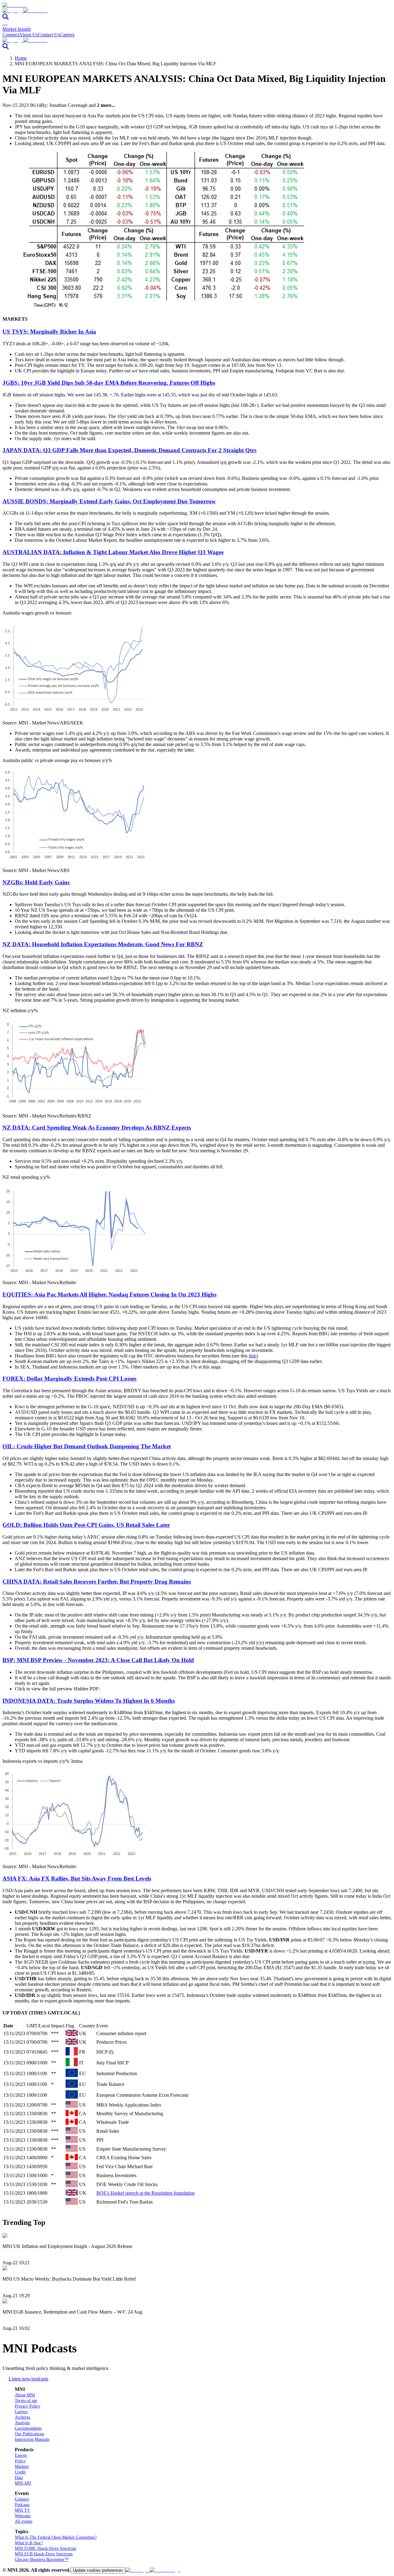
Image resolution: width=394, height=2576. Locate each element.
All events (24, 2521)
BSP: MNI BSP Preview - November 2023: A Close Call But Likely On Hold (98, 1660)
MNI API (23, 2483)
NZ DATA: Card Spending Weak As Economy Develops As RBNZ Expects (97, 1128)
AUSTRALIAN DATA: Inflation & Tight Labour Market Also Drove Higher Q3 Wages (113, 552)
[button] (197, 11)
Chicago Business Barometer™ (42, 2560)
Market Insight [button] (17, 29)
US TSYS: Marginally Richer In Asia (49, 332)
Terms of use (26, 2401)
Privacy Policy (28, 2406)
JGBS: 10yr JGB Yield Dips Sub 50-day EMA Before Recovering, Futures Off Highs (109, 383)
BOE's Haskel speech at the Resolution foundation (145, 2193)
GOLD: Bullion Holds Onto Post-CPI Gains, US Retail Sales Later (86, 1525)
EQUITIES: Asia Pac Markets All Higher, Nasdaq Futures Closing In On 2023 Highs (109, 1294)
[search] (6, 18)
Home (21, 58)
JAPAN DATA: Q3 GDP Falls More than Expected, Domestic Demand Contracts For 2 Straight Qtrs (129, 450)
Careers (67, 35)
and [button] (102, 105)
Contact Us (49, 35)
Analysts (22, 2423)
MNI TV (22, 2510)
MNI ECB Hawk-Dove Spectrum (44, 2554)
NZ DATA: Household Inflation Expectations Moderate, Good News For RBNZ (103, 944)
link (252, 1356)
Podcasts (22, 2505)
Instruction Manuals (32, 2439)
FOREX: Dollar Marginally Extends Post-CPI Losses (69, 1379)
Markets (22, 2466)
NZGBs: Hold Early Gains (36, 882)
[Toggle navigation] (5, 25)
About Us (28, 35)
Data (19, 2478)
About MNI (25, 2395)
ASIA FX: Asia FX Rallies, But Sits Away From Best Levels (77, 1878)
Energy (21, 2455)
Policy (20, 2461)
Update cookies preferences (98, 2570)
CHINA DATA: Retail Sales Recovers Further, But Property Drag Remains (97, 1582)
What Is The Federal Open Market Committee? (56, 2537)
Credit (20, 2472)
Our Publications (29, 2434)
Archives (22, 2417)
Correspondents (28, 2428)
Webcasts (23, 2516)
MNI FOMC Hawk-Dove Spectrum (46, 2548)
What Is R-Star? (29, 2543)
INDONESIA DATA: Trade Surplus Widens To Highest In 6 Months (89, 1701)
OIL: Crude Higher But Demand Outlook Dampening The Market (87, 1446)
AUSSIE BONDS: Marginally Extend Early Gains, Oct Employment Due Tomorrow (109, 501)
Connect (11, 35)
